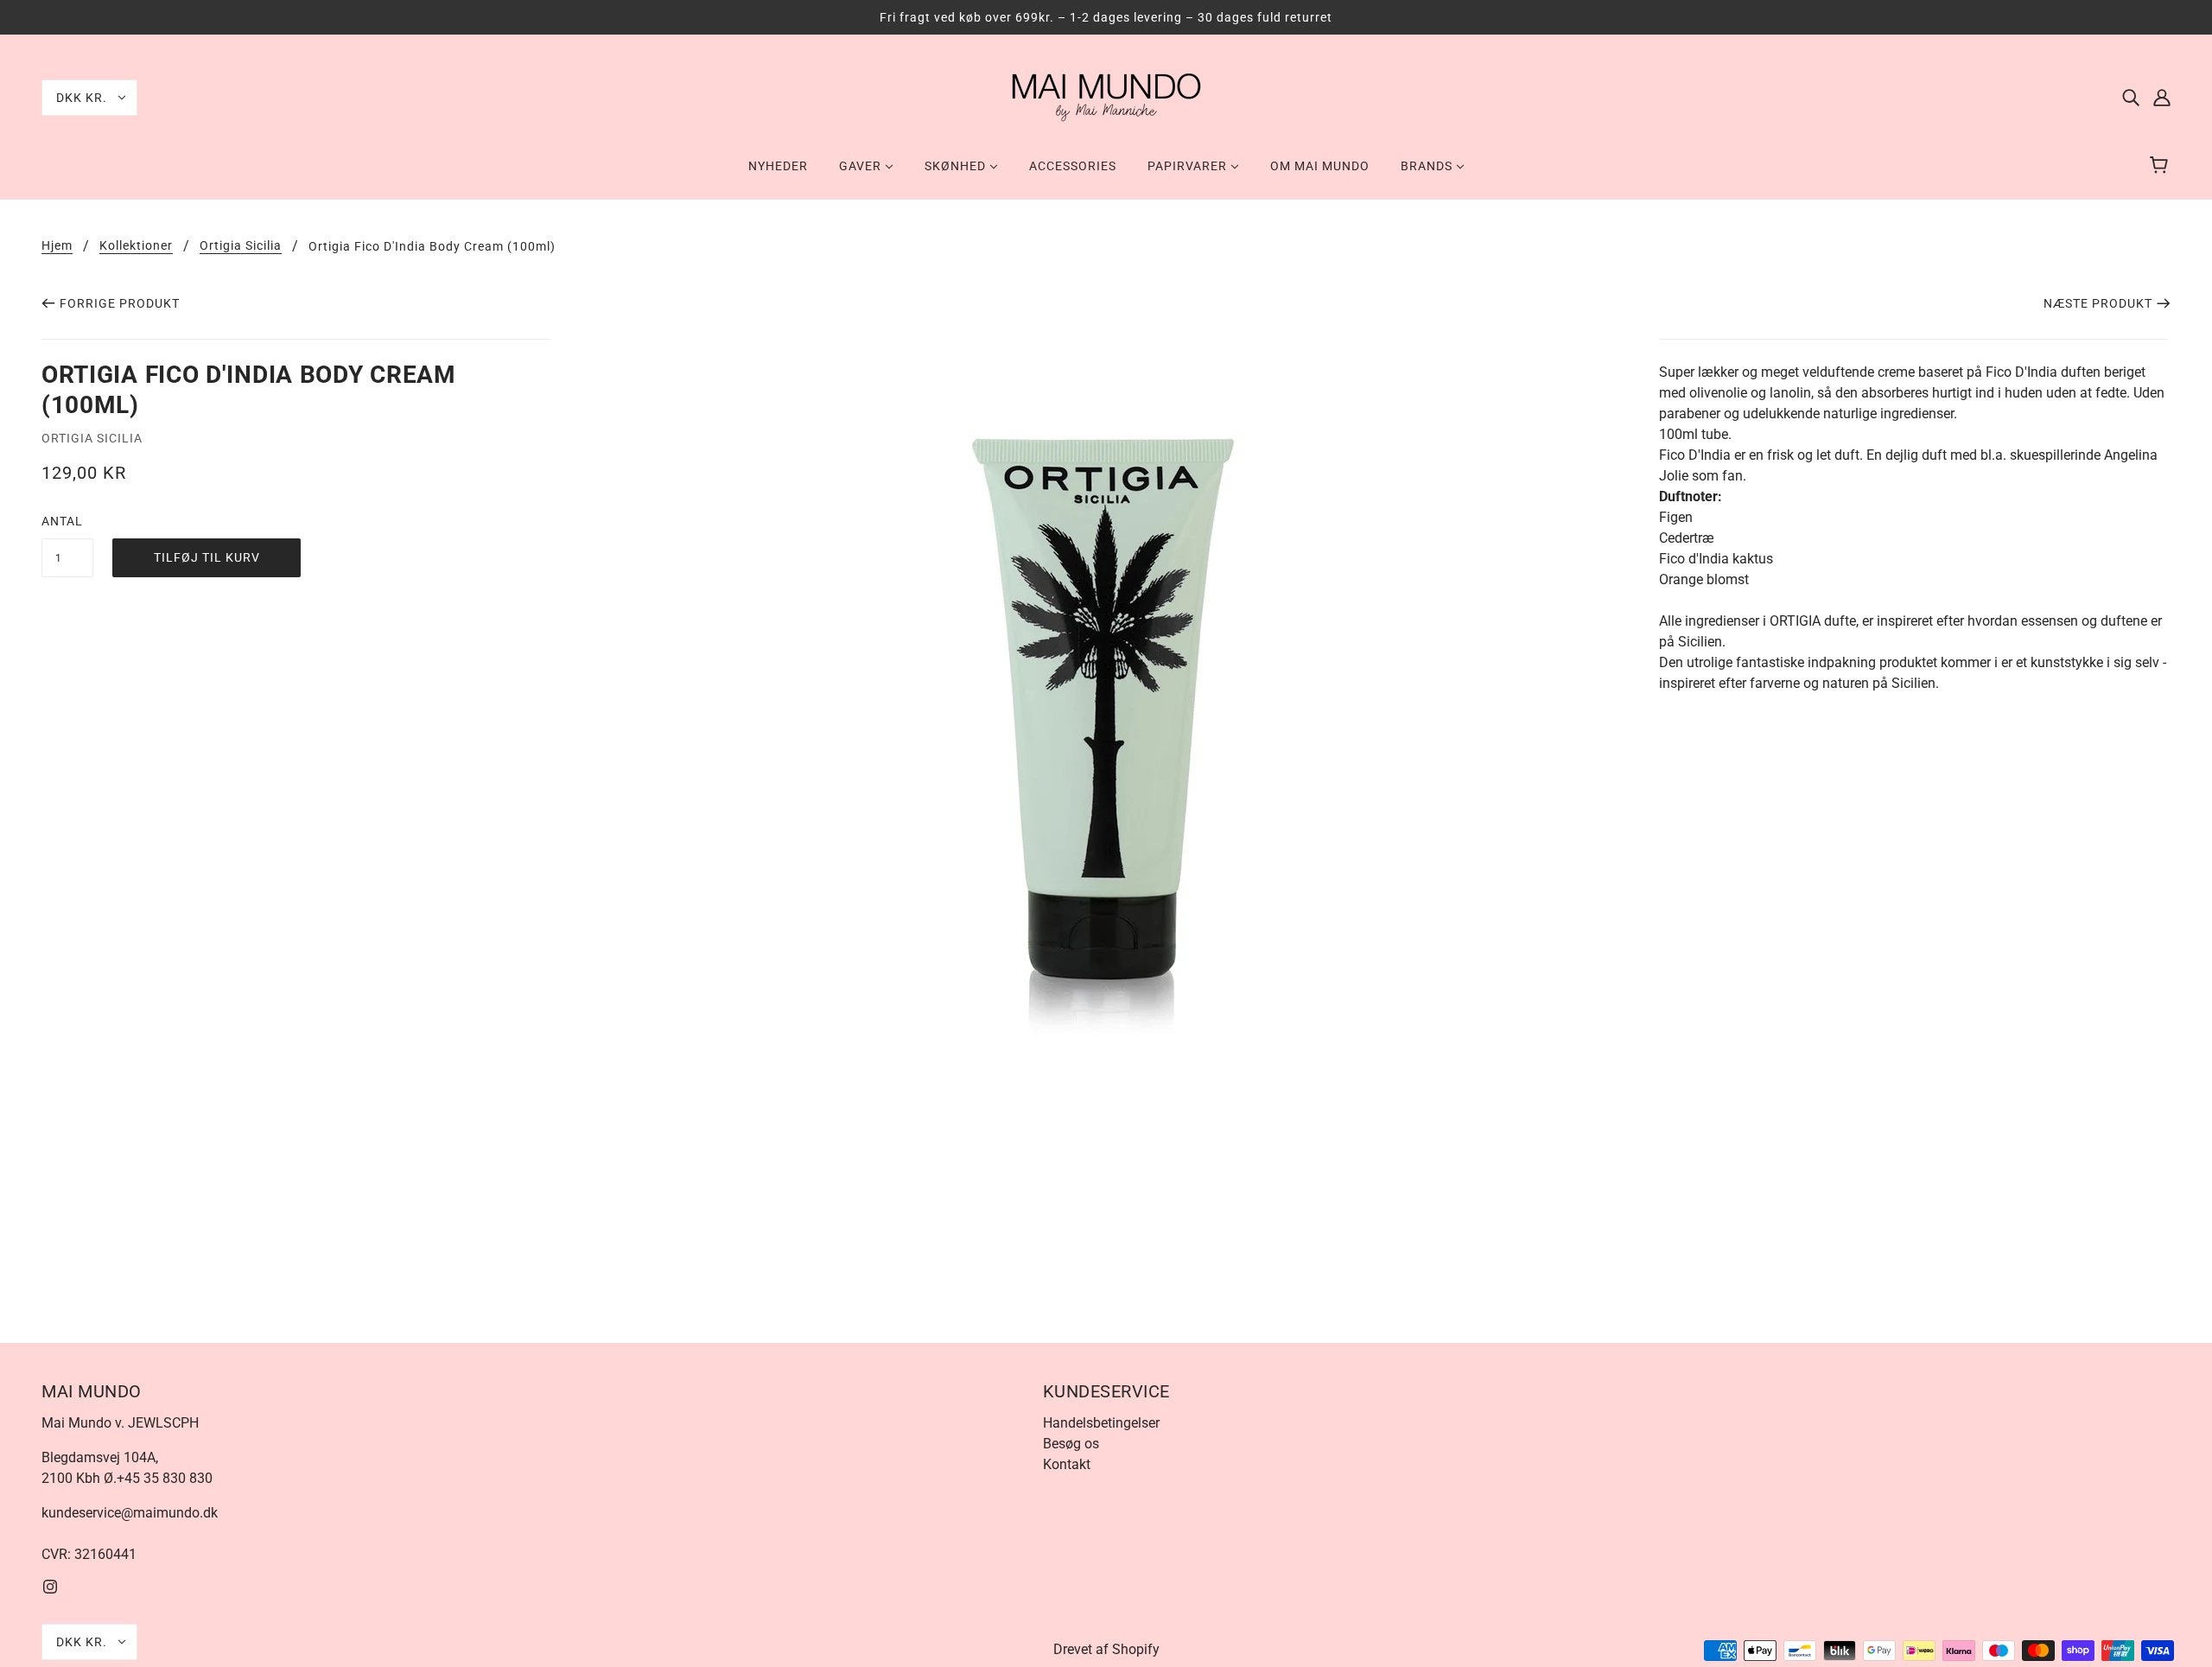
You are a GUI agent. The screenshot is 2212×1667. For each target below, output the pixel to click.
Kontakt (1067, 1464)
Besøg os (1071, 1444)
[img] (2131, 98)
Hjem (57, 246)
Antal (62, 521)
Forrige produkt (120, 303)
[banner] (1106, 96)
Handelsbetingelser (1101, 1423)
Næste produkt (2098, 303)
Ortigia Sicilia (241, 246)
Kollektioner (136, 246)
